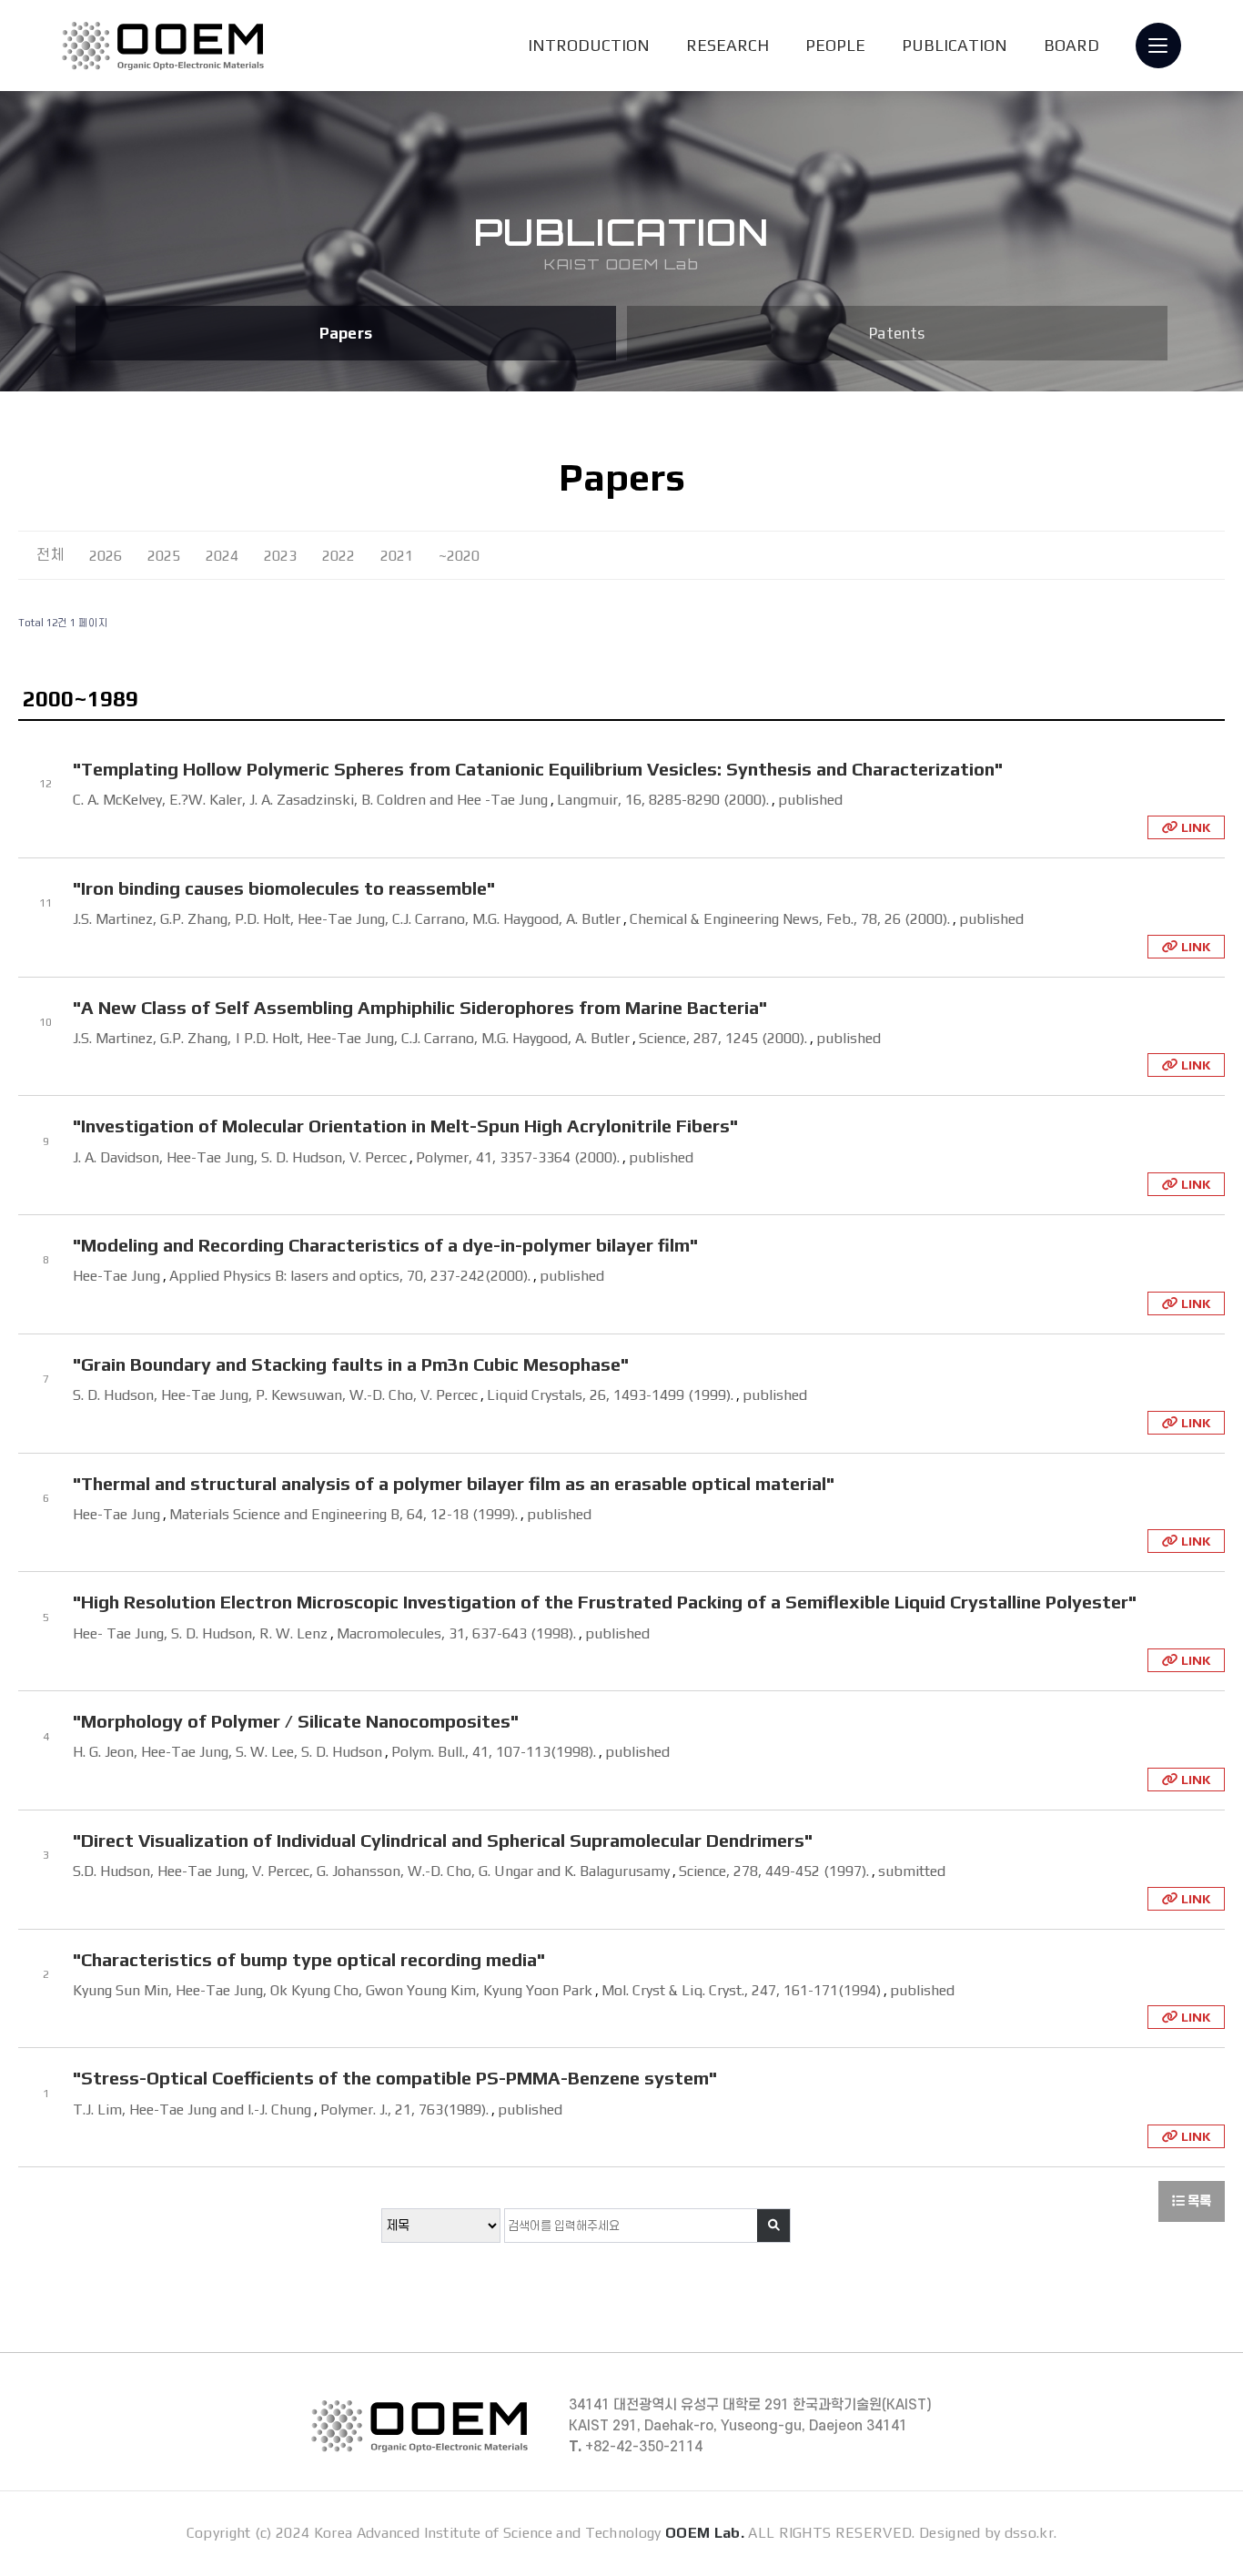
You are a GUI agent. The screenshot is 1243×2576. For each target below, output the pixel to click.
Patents (897, 333)
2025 (164, 556)
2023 (280, 556)
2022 (339, 556)
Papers (346, 333)
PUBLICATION (955, 45)
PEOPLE (835, 45)
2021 (397, 556)
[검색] (773, 2226)
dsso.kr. (1031, 2533)
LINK (1194, 827)
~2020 (459, 556)
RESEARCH (728, 45)
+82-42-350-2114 (636, 2447)
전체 (50, 555)
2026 (106, 556)
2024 (222, 556)
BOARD (1071, 45)
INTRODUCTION (589, 45)
